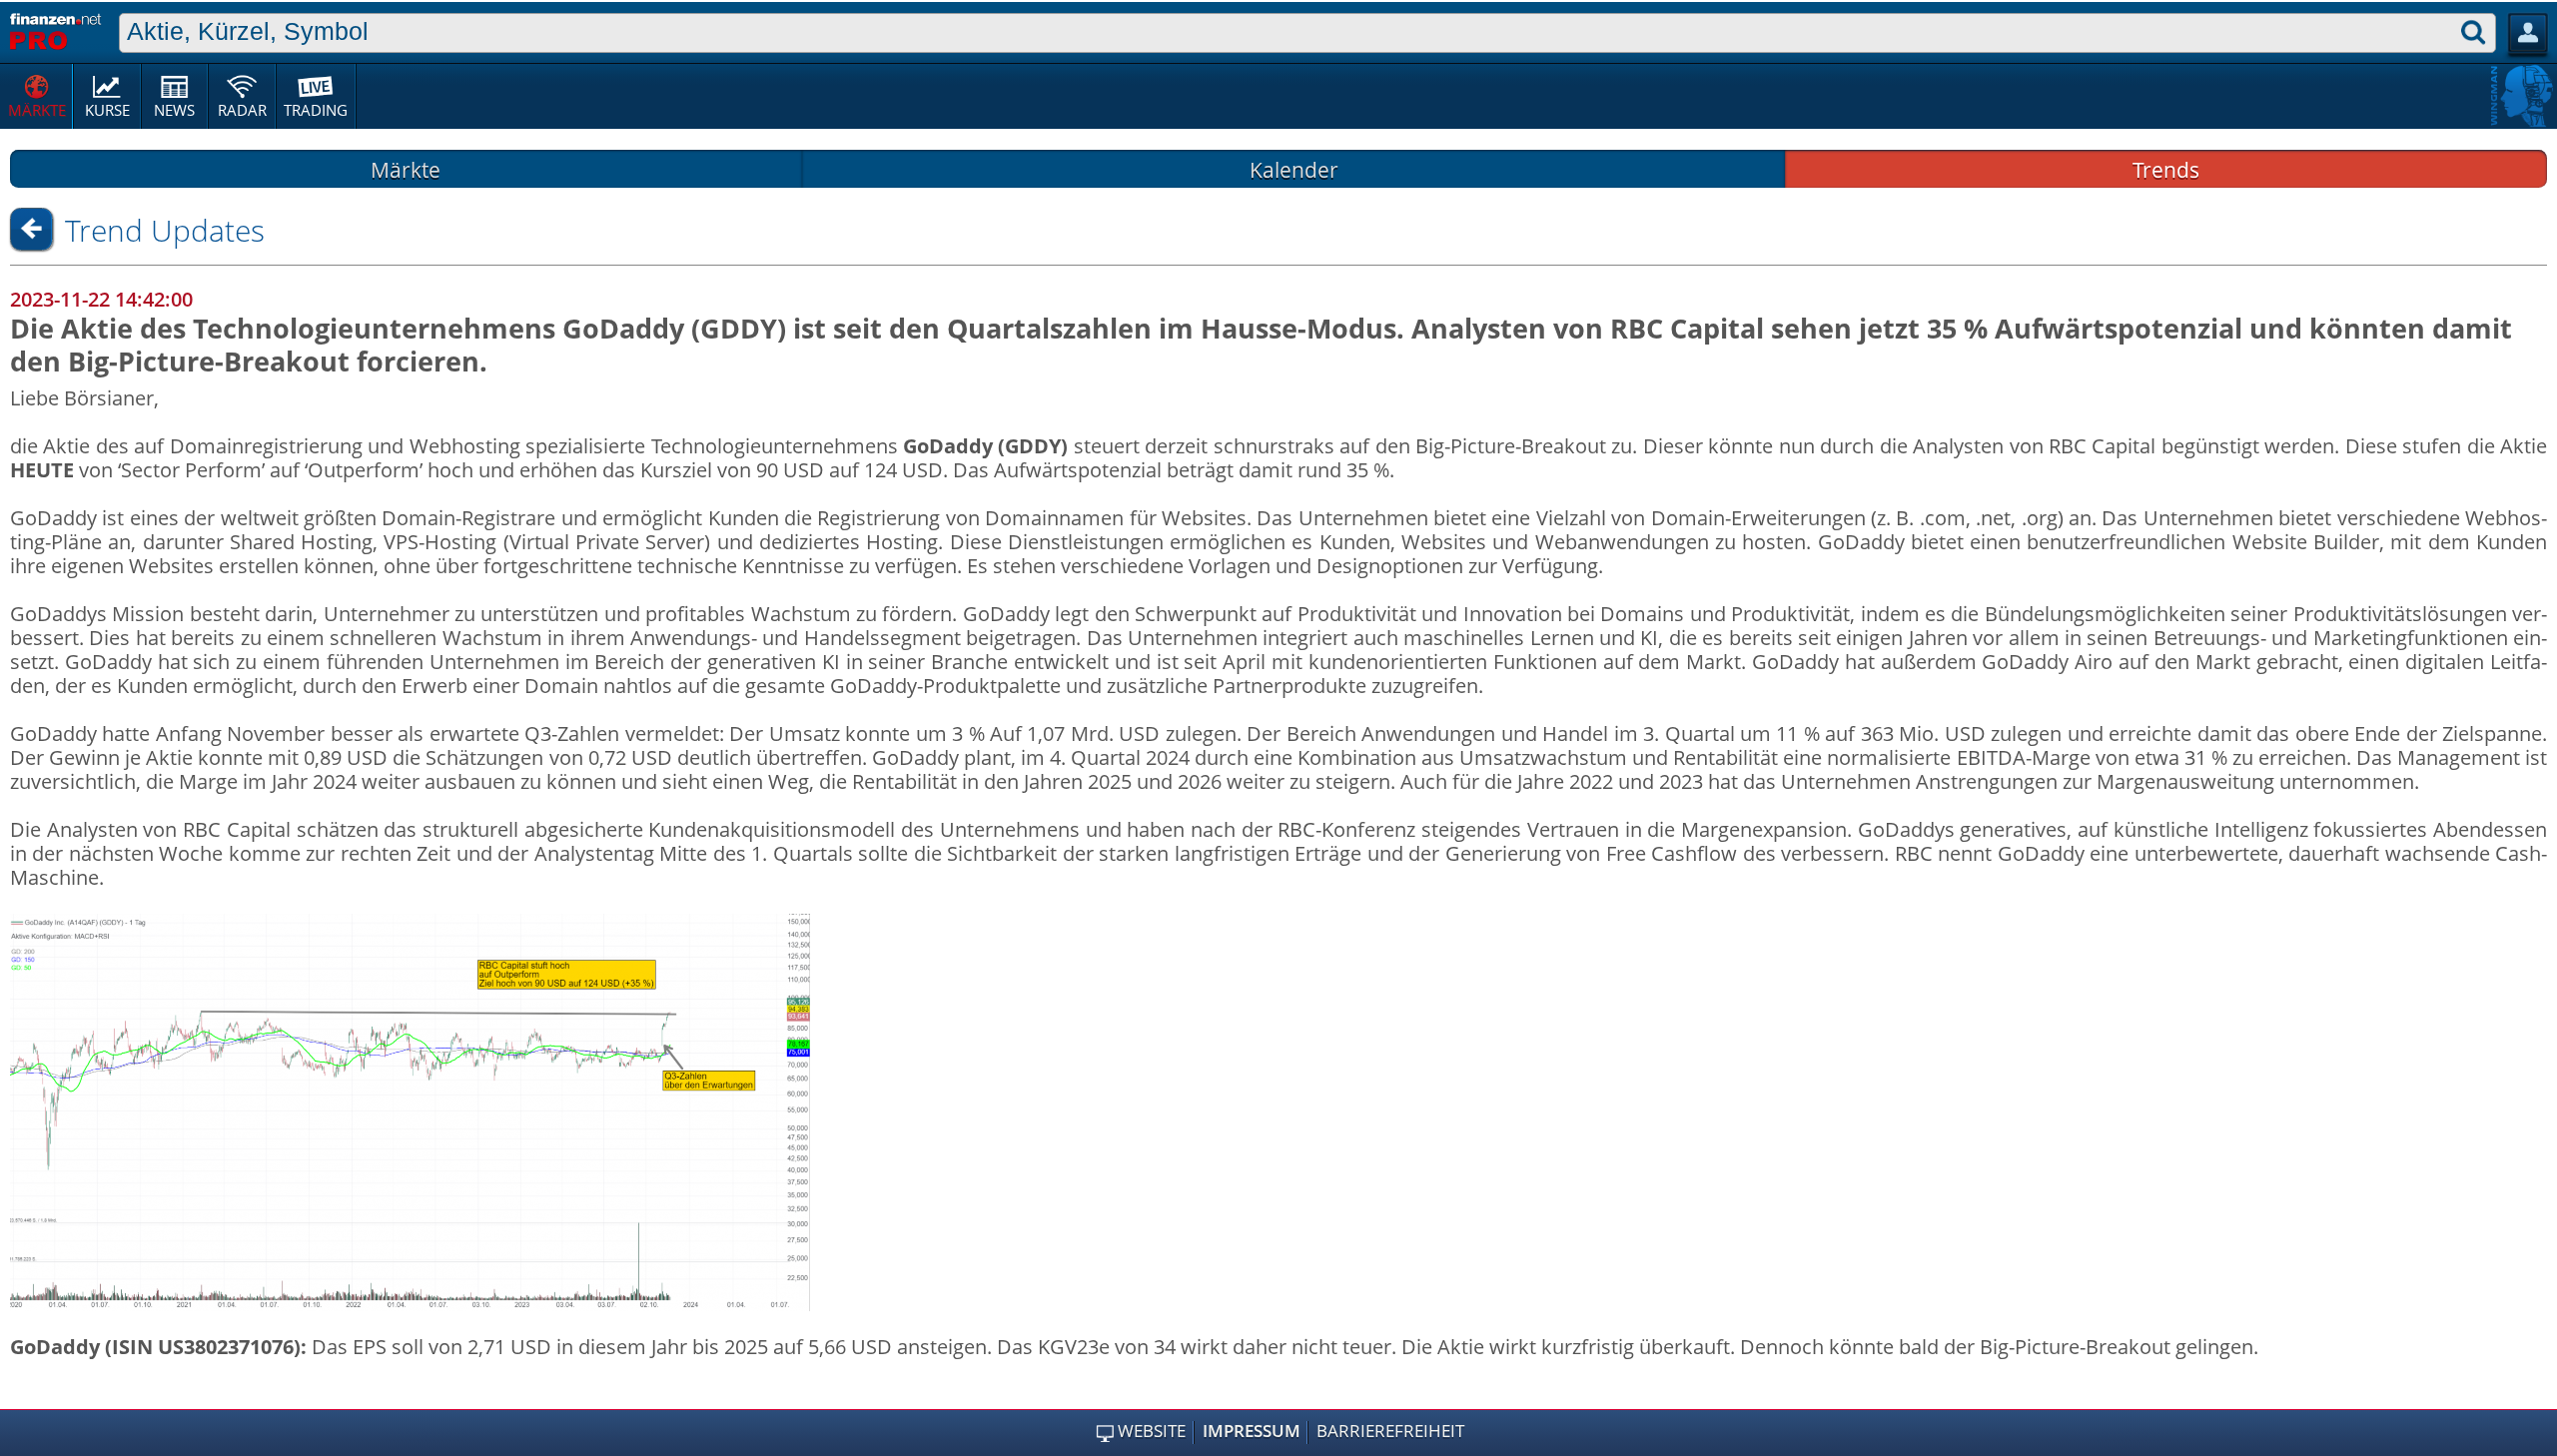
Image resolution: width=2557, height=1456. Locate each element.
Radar (242, 110)
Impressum (1252, 1431)
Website (1152, 1431)
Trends (2166, 169)
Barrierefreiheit (1390, 1431)
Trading (316, 110)
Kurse (107, 110)
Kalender (1294, 169)
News (174, 110)
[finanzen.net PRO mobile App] (55, 29)
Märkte (37, 110)
